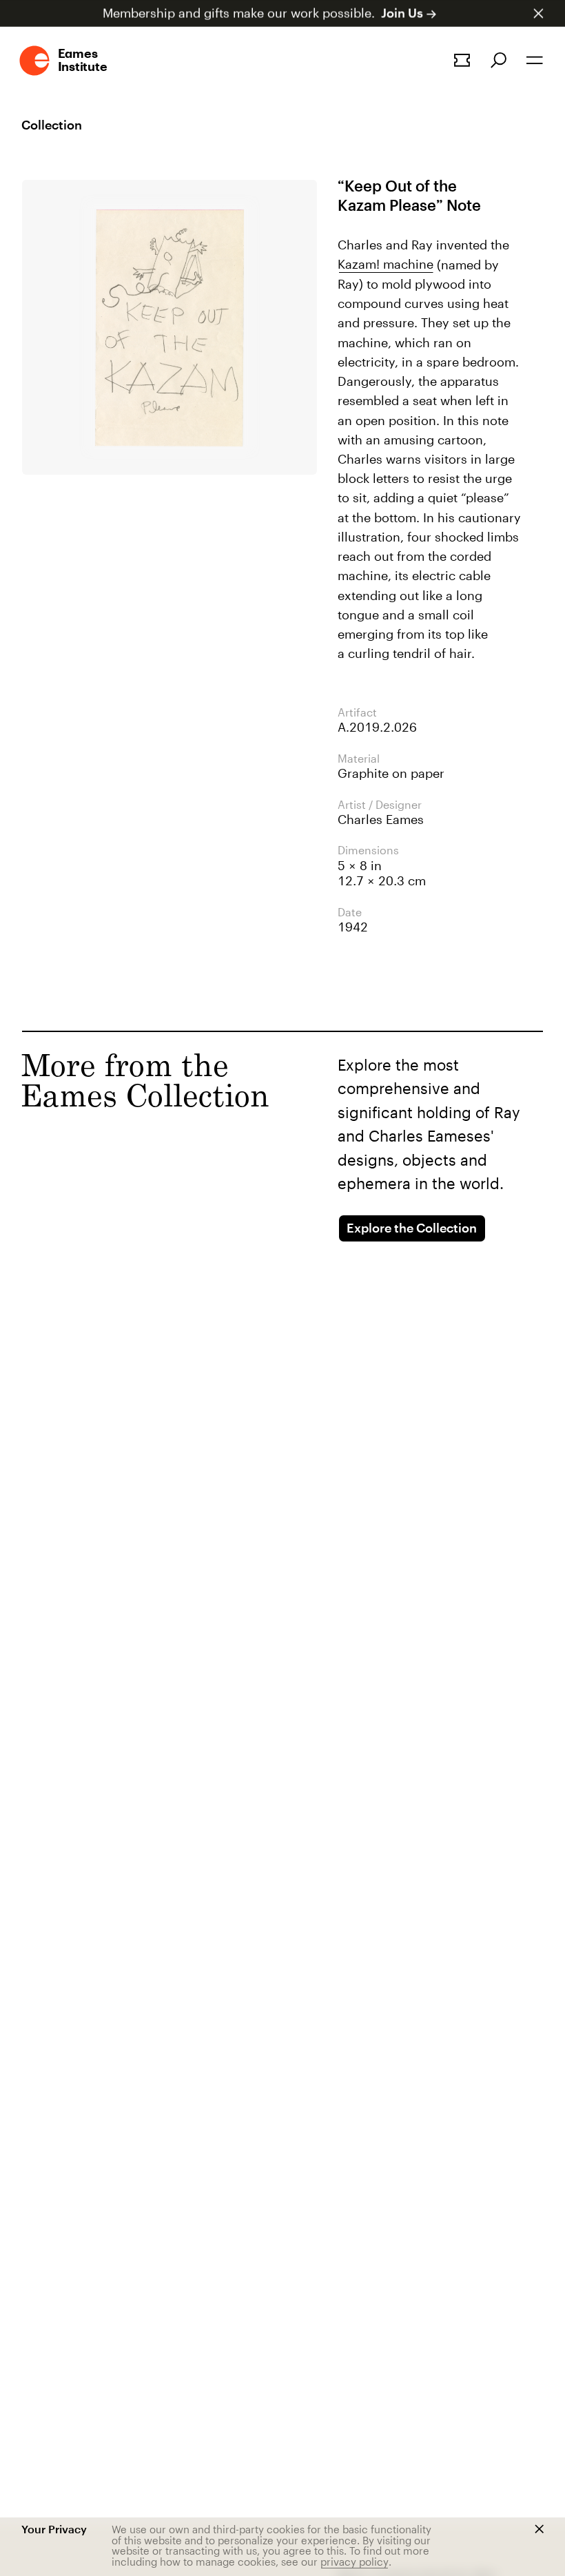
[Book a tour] (462, 60)
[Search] (499, 60)
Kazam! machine (386, 264)
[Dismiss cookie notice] (539, 2529)
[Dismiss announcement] (538, 13)
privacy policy (355, 2562)
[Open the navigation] (535, 60)
